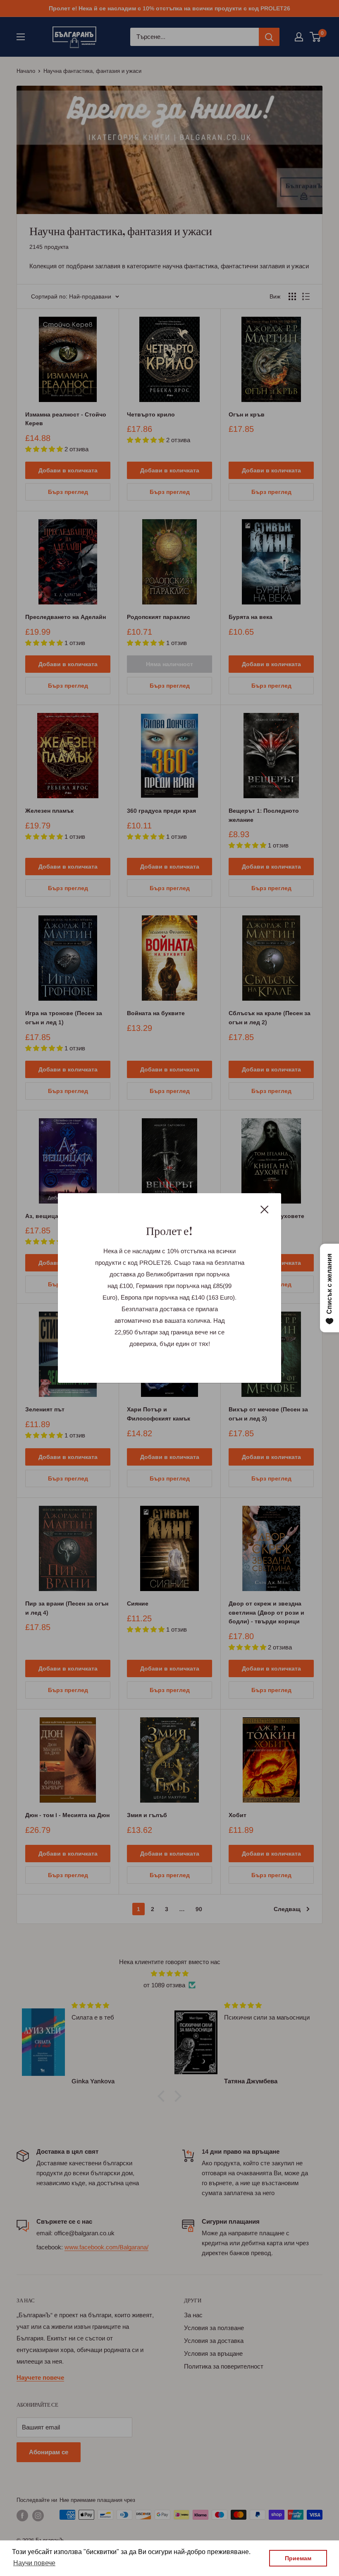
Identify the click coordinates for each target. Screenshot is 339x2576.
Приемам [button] (298, 2558)
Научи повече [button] (34, 2563)
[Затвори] (265, 1209)
